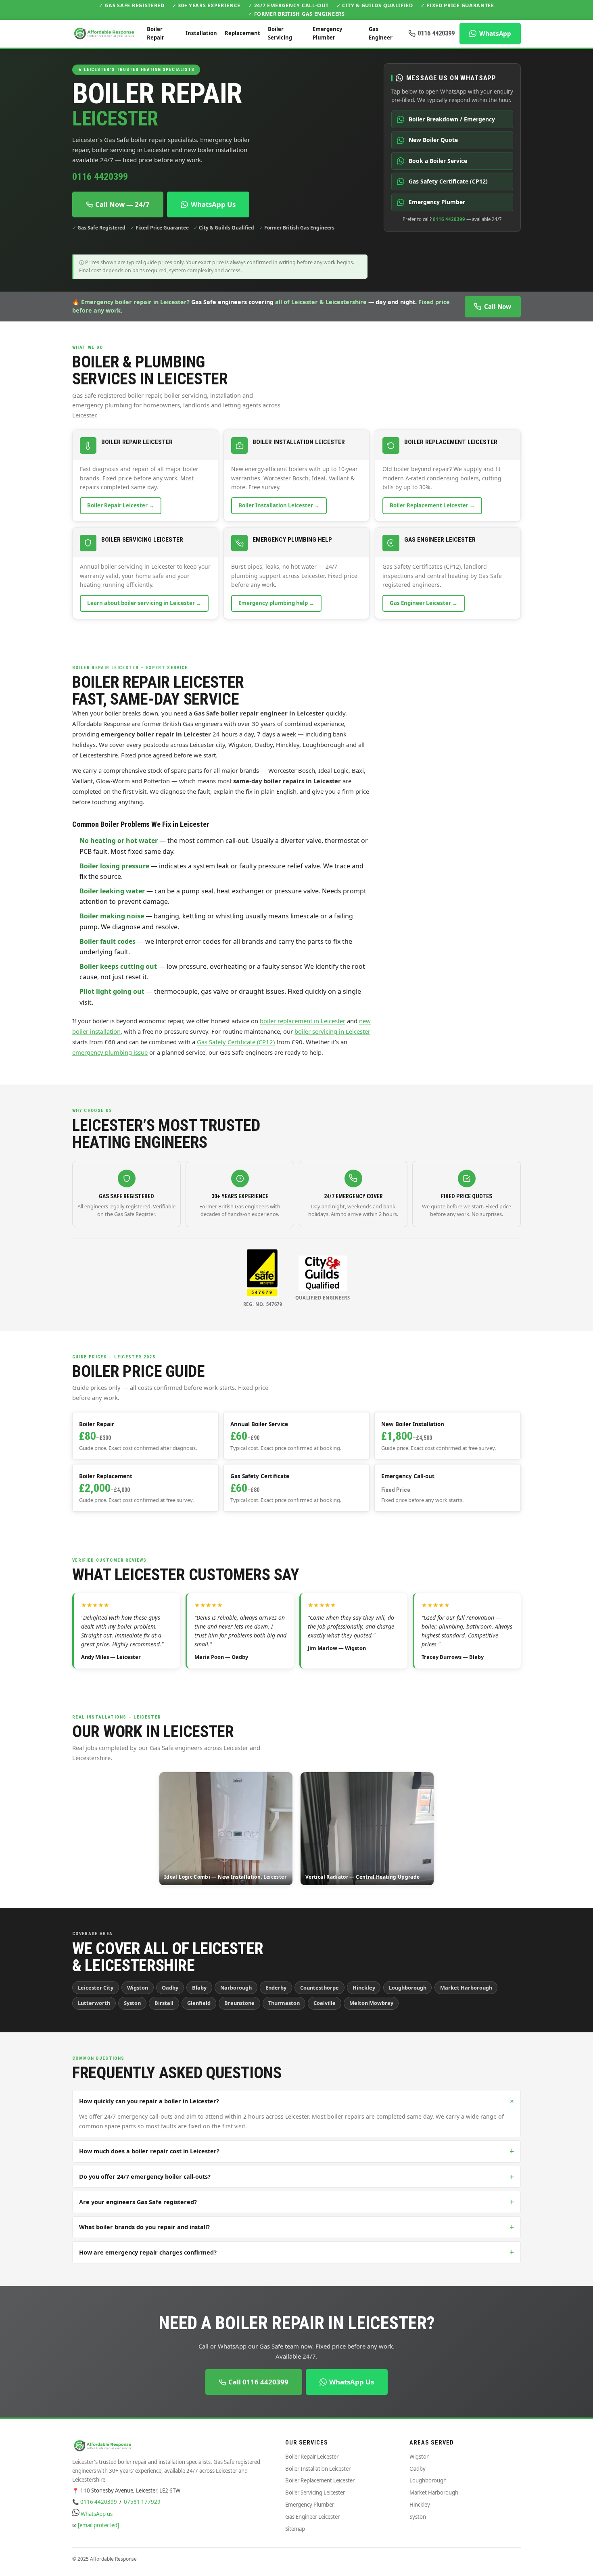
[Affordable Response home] (105, 33)
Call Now (498, 307)
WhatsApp (495, 33)
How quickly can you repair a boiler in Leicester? (298, 2101)
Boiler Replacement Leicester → (432, 505)
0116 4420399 (436, 33)
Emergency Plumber (327, 33)
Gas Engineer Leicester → (424, 603)
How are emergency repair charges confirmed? (296, 2252)
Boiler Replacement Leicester (320, 2480)
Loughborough (428, 2480)
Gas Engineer (381, 33)
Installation (201, 33)
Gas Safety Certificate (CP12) (236, 1042)
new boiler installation (216, 150)
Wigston (420, 2457)
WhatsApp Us (213, 204)
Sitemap (295, 2529)
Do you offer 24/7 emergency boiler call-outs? (296, 2177)
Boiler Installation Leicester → (279, 505)
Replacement (242, 33)
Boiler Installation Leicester (318, 2469)
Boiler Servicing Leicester (315, 2493)
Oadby (418, 2469)
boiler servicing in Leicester (131, 150)
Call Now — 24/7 (122, 204)
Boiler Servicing (280, 33)
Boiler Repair (156, 33)
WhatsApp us (97, 2514)
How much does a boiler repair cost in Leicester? (296, 2151)
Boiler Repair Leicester (312, 2457)
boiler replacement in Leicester (303, 1021)
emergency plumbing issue (110, 1052)
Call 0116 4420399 (258, 2382)
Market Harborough (434, 2493)
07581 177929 (142, 2502)
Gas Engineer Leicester (312, 2517)
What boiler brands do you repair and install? (296, 2227)
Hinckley (420, 2505)
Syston (418, 2517)
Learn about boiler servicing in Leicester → (144, 603)
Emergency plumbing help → (276, 603)
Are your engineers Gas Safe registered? (296, 2202)
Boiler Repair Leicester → (121, 505)
